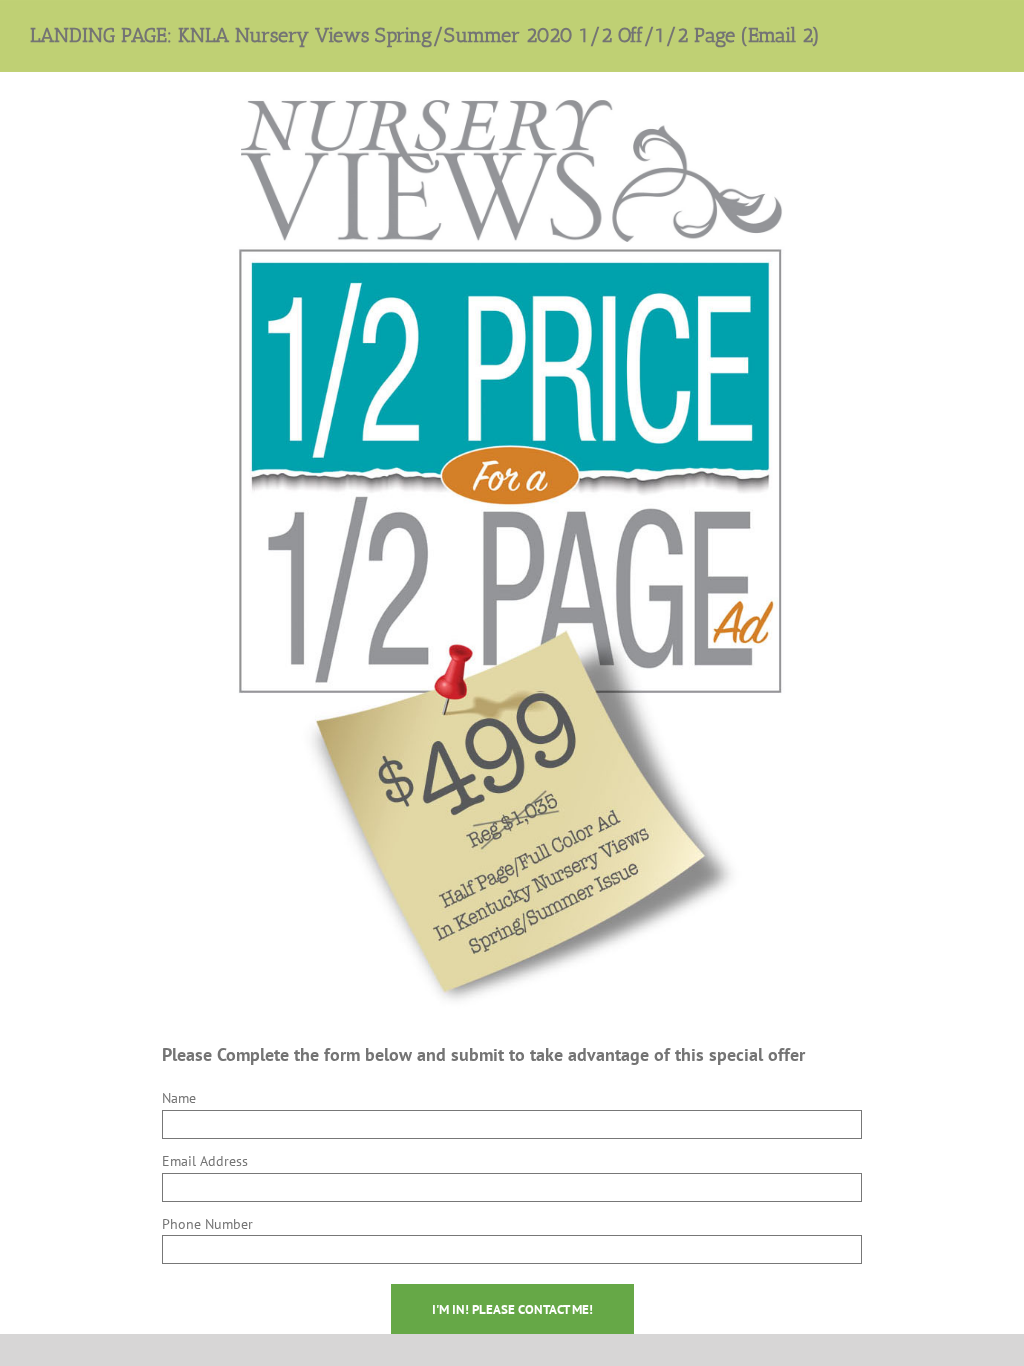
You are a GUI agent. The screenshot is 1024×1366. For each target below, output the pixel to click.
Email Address (205, 1161)
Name (179, 1098)
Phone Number (207, 1224)
